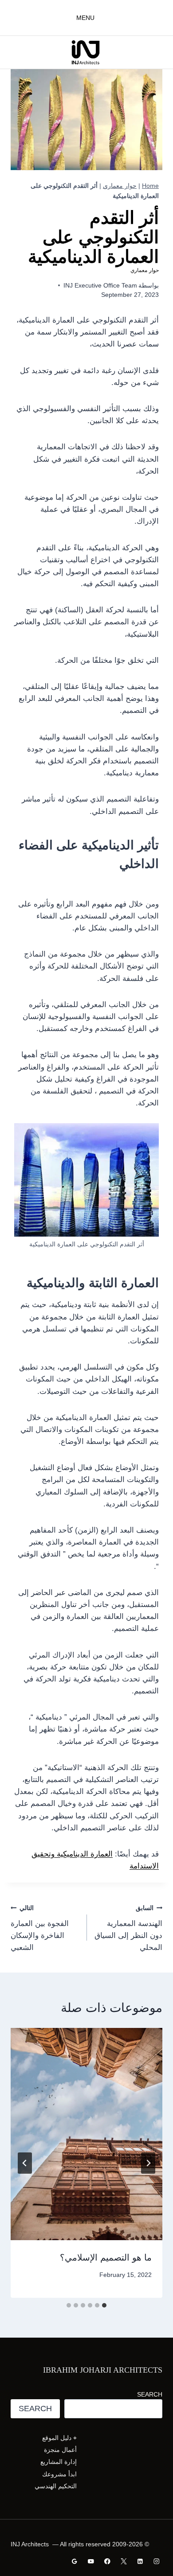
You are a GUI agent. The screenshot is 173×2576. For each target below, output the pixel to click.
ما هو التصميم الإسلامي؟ (106, 2257)
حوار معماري (120, 186)
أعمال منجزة (60, 2450)
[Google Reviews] (75, 2561)
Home (150, 186)
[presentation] (86, 2134)
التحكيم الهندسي (56, 2486)
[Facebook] (107, 2561)
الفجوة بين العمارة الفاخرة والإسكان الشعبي (40, 1928)
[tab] (104, 2305)
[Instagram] (156, 2561)
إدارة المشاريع (59, 2462)
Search (150, 2394)
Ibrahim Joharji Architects (103, 2370)
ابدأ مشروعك (59, 2474)
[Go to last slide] (148, 2163)
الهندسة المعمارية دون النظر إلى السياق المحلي (128, 1928)
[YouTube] (91, 2561)
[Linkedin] (140, 2561)
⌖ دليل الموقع (59, 2438)
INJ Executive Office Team (100, 286)
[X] (124, 2561)
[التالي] (25, 2163)
